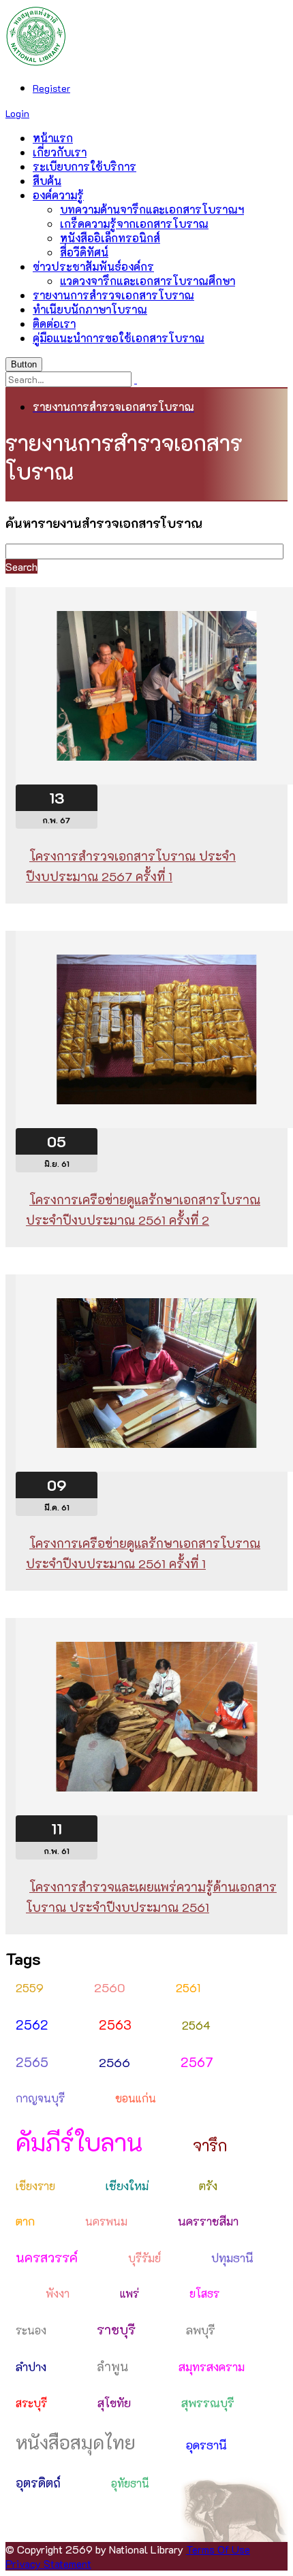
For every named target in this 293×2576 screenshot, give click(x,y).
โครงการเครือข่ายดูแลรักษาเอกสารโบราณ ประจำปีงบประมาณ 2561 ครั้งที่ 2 (143, 1210)
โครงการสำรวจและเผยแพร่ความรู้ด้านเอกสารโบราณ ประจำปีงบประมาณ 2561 (151, 1897)
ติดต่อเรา (54, 324)
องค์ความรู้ (58, 195)
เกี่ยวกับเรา (60, 152)
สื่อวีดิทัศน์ (84, 252)
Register (51, 88)
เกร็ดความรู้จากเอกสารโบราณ (134, 224)
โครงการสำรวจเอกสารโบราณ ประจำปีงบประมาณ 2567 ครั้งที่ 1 (131, 866)
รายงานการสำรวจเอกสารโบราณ (113, 295)
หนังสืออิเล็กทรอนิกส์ (110, 238)
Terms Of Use (218, 2549)
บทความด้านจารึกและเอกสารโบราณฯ (152, 209)
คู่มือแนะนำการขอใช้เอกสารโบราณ (119, 338)
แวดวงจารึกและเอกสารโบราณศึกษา (148, 281)
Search (21, 566)
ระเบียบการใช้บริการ (84, 166)
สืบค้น (47, 181)
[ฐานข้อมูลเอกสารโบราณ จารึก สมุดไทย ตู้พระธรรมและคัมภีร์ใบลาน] (36, 62)
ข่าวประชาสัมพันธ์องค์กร (93, 266)
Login (17, 113)
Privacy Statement (48, 2563)
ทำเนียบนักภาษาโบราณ (90, 309)
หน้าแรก (53, 138)
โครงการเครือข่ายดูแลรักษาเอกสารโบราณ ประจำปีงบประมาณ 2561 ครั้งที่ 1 (143, 1553)
